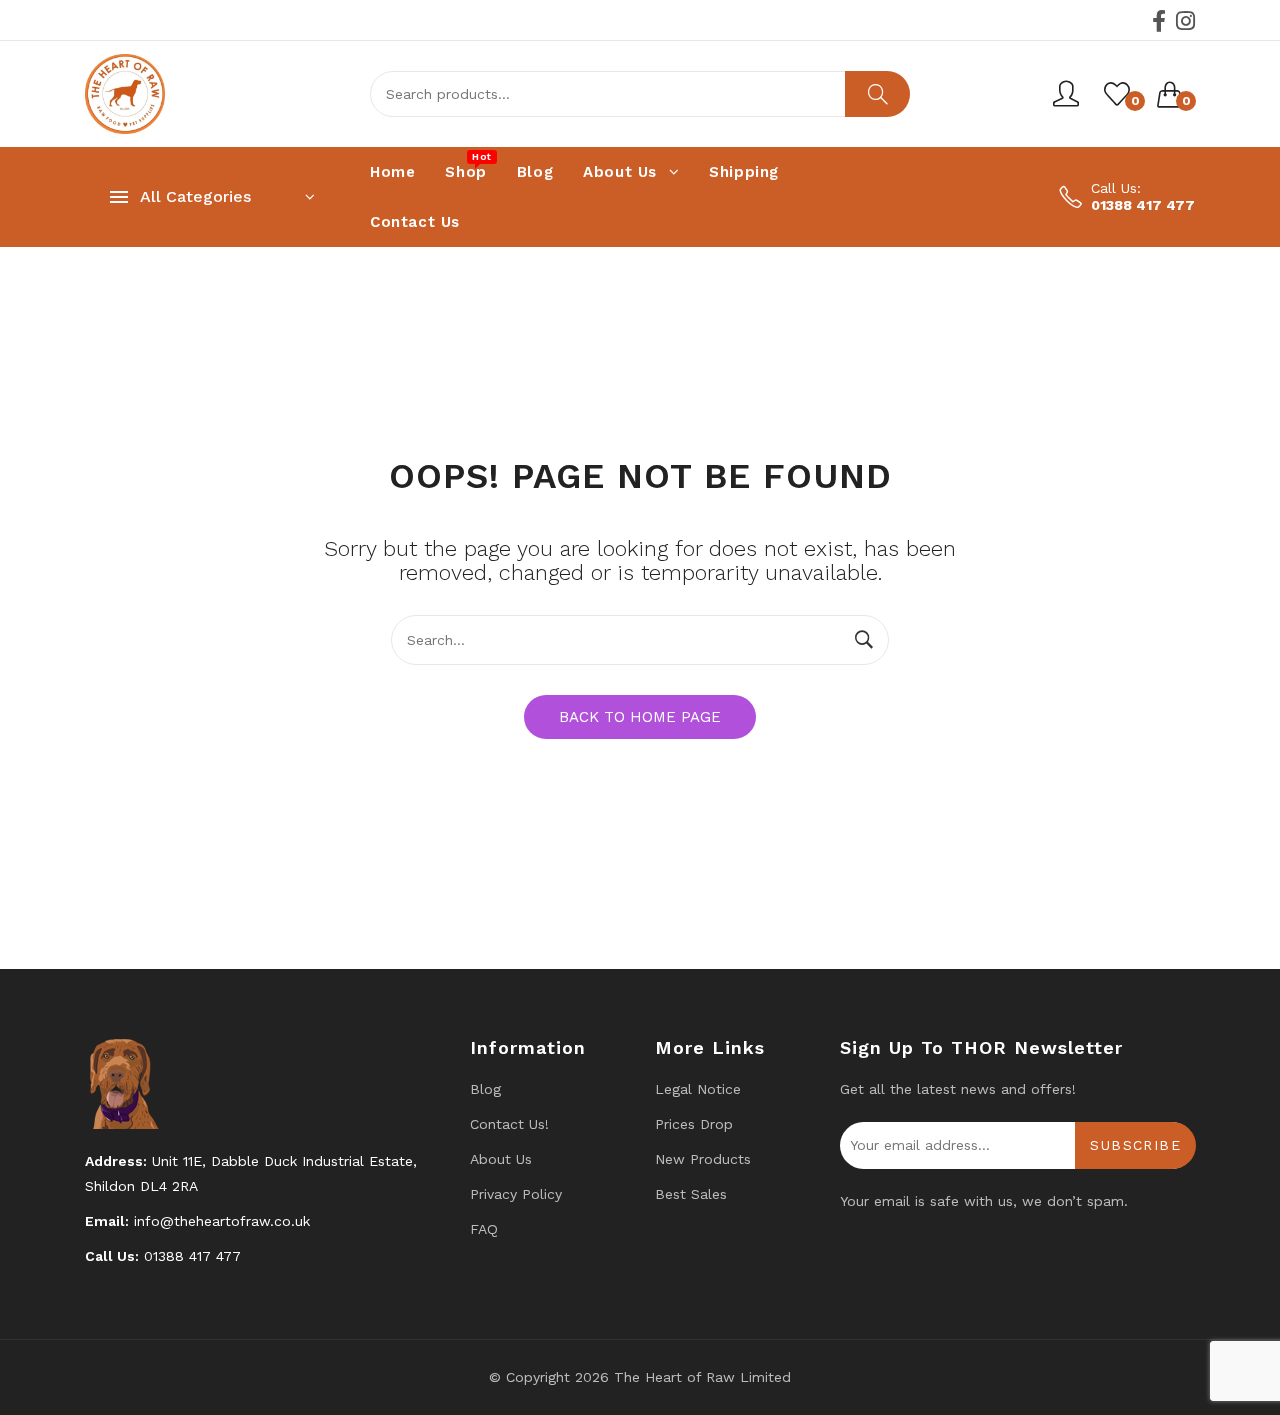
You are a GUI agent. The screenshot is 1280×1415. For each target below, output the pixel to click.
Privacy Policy (516, 1194)
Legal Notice (698, 1089)
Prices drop (694, 1124)
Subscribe (1135, 1145)
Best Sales (691, 1194)
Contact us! (509, 1124)
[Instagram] (1185, 21)
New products (703, 1159)
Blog (485, 1089)
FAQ (484, 1229)
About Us (501, 1159)
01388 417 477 (1143, 205)
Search (877, 94)
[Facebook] (1159, 21)
